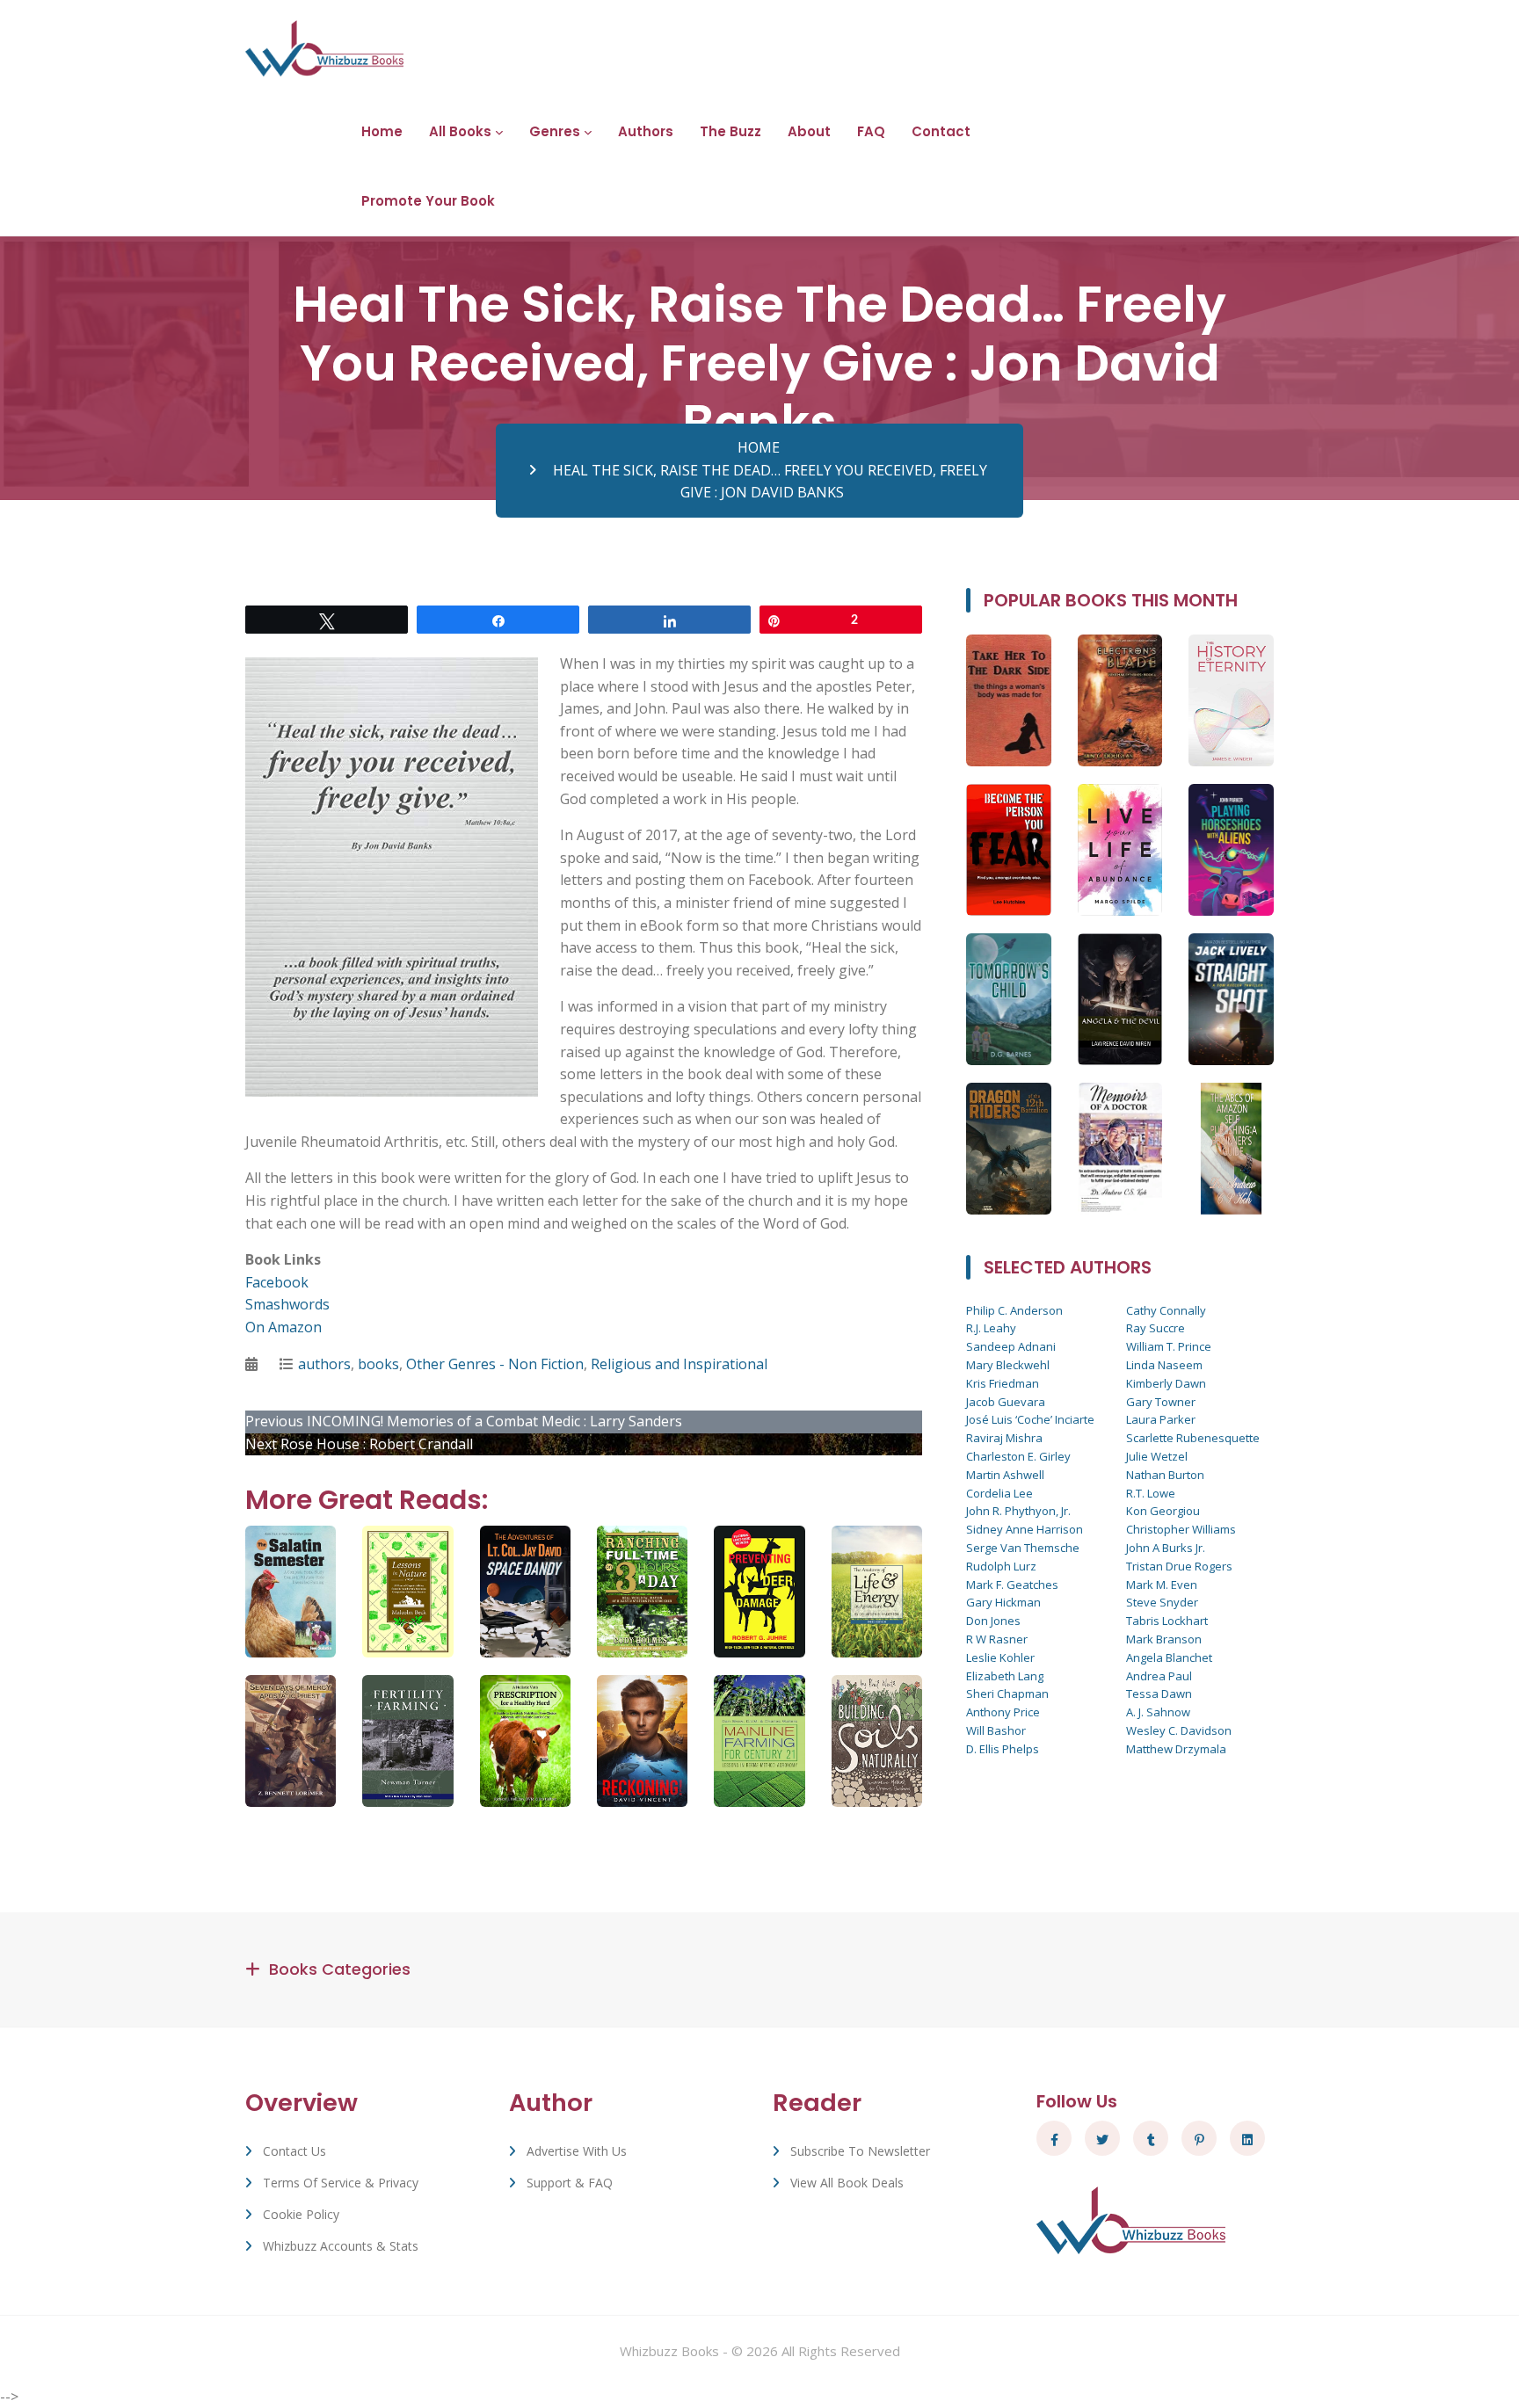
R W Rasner (997, 1639)
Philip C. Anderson (1014, 1310)
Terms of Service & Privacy (341, 2183)
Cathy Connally (1166, 1310)
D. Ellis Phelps (1003, 1749)
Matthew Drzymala (1176, 1749)
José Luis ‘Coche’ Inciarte (1030, 1419)
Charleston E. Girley (1018, 1456)
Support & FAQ (570, 2183)
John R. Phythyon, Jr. (1018, 1511)
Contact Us (294, 2151)
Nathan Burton (1165, 1475)
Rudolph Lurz (1001, 1566)
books (378, 1364)
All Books (460, 131)
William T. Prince (1169, 1346)
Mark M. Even (1162, 1585)
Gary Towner (1161, 1402)
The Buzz (730, 131)
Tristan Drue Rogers (1179, 1566)
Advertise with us (577, 2151)
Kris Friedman (1003, 1383)
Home (382, 131)
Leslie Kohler (1000, 1657)
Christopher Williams (1181, 1529)
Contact (941, 131)
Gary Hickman (1003, 1602)
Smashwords (287, 1304)
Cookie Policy (301, 2214)
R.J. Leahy (991, 1328)
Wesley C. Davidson (1179, 1730)
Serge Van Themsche (1023, 1548)
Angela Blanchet (1169, 1657)
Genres (555, 131)
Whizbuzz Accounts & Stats (341, 2246)
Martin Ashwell (1005, 1475)
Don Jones (993, 1621)
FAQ (871, 131)
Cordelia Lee (999, 1493)
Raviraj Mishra (1004, 1438)
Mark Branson (1164, 1639)
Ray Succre (1156, 1328)
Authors (646, 131)
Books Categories (340, 1969)
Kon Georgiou (1163, 1511)
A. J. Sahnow (1158, 1712)
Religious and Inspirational (679, 1364)
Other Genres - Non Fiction (495, 1364)
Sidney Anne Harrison (1025, 1529)
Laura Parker (1161, 1419)
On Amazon (283, 1327)
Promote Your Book (428, 201)
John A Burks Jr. (1166, 1548)
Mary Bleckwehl (1008, 1365)
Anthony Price (1003, 1712)
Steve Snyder (1162, 1602)
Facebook (277, 1282)
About (809, 131)
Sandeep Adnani (1011, 1346)
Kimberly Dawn (1166, 1383)
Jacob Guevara (1006, 1402)
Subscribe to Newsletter (860, 2151)
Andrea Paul (1159, 1676)
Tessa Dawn (1159, 1694)
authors (324, 1364)
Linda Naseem (1164, 1365)
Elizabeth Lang (1005, 1676)
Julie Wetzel (1157, 1456)
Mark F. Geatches (1012, 1585)
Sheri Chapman (1007, 1694)
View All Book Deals (847, 2183)
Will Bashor (996, 1730)
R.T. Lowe (1151, 1493)
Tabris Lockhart (1167, 1621)
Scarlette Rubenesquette (1193, 1438)
